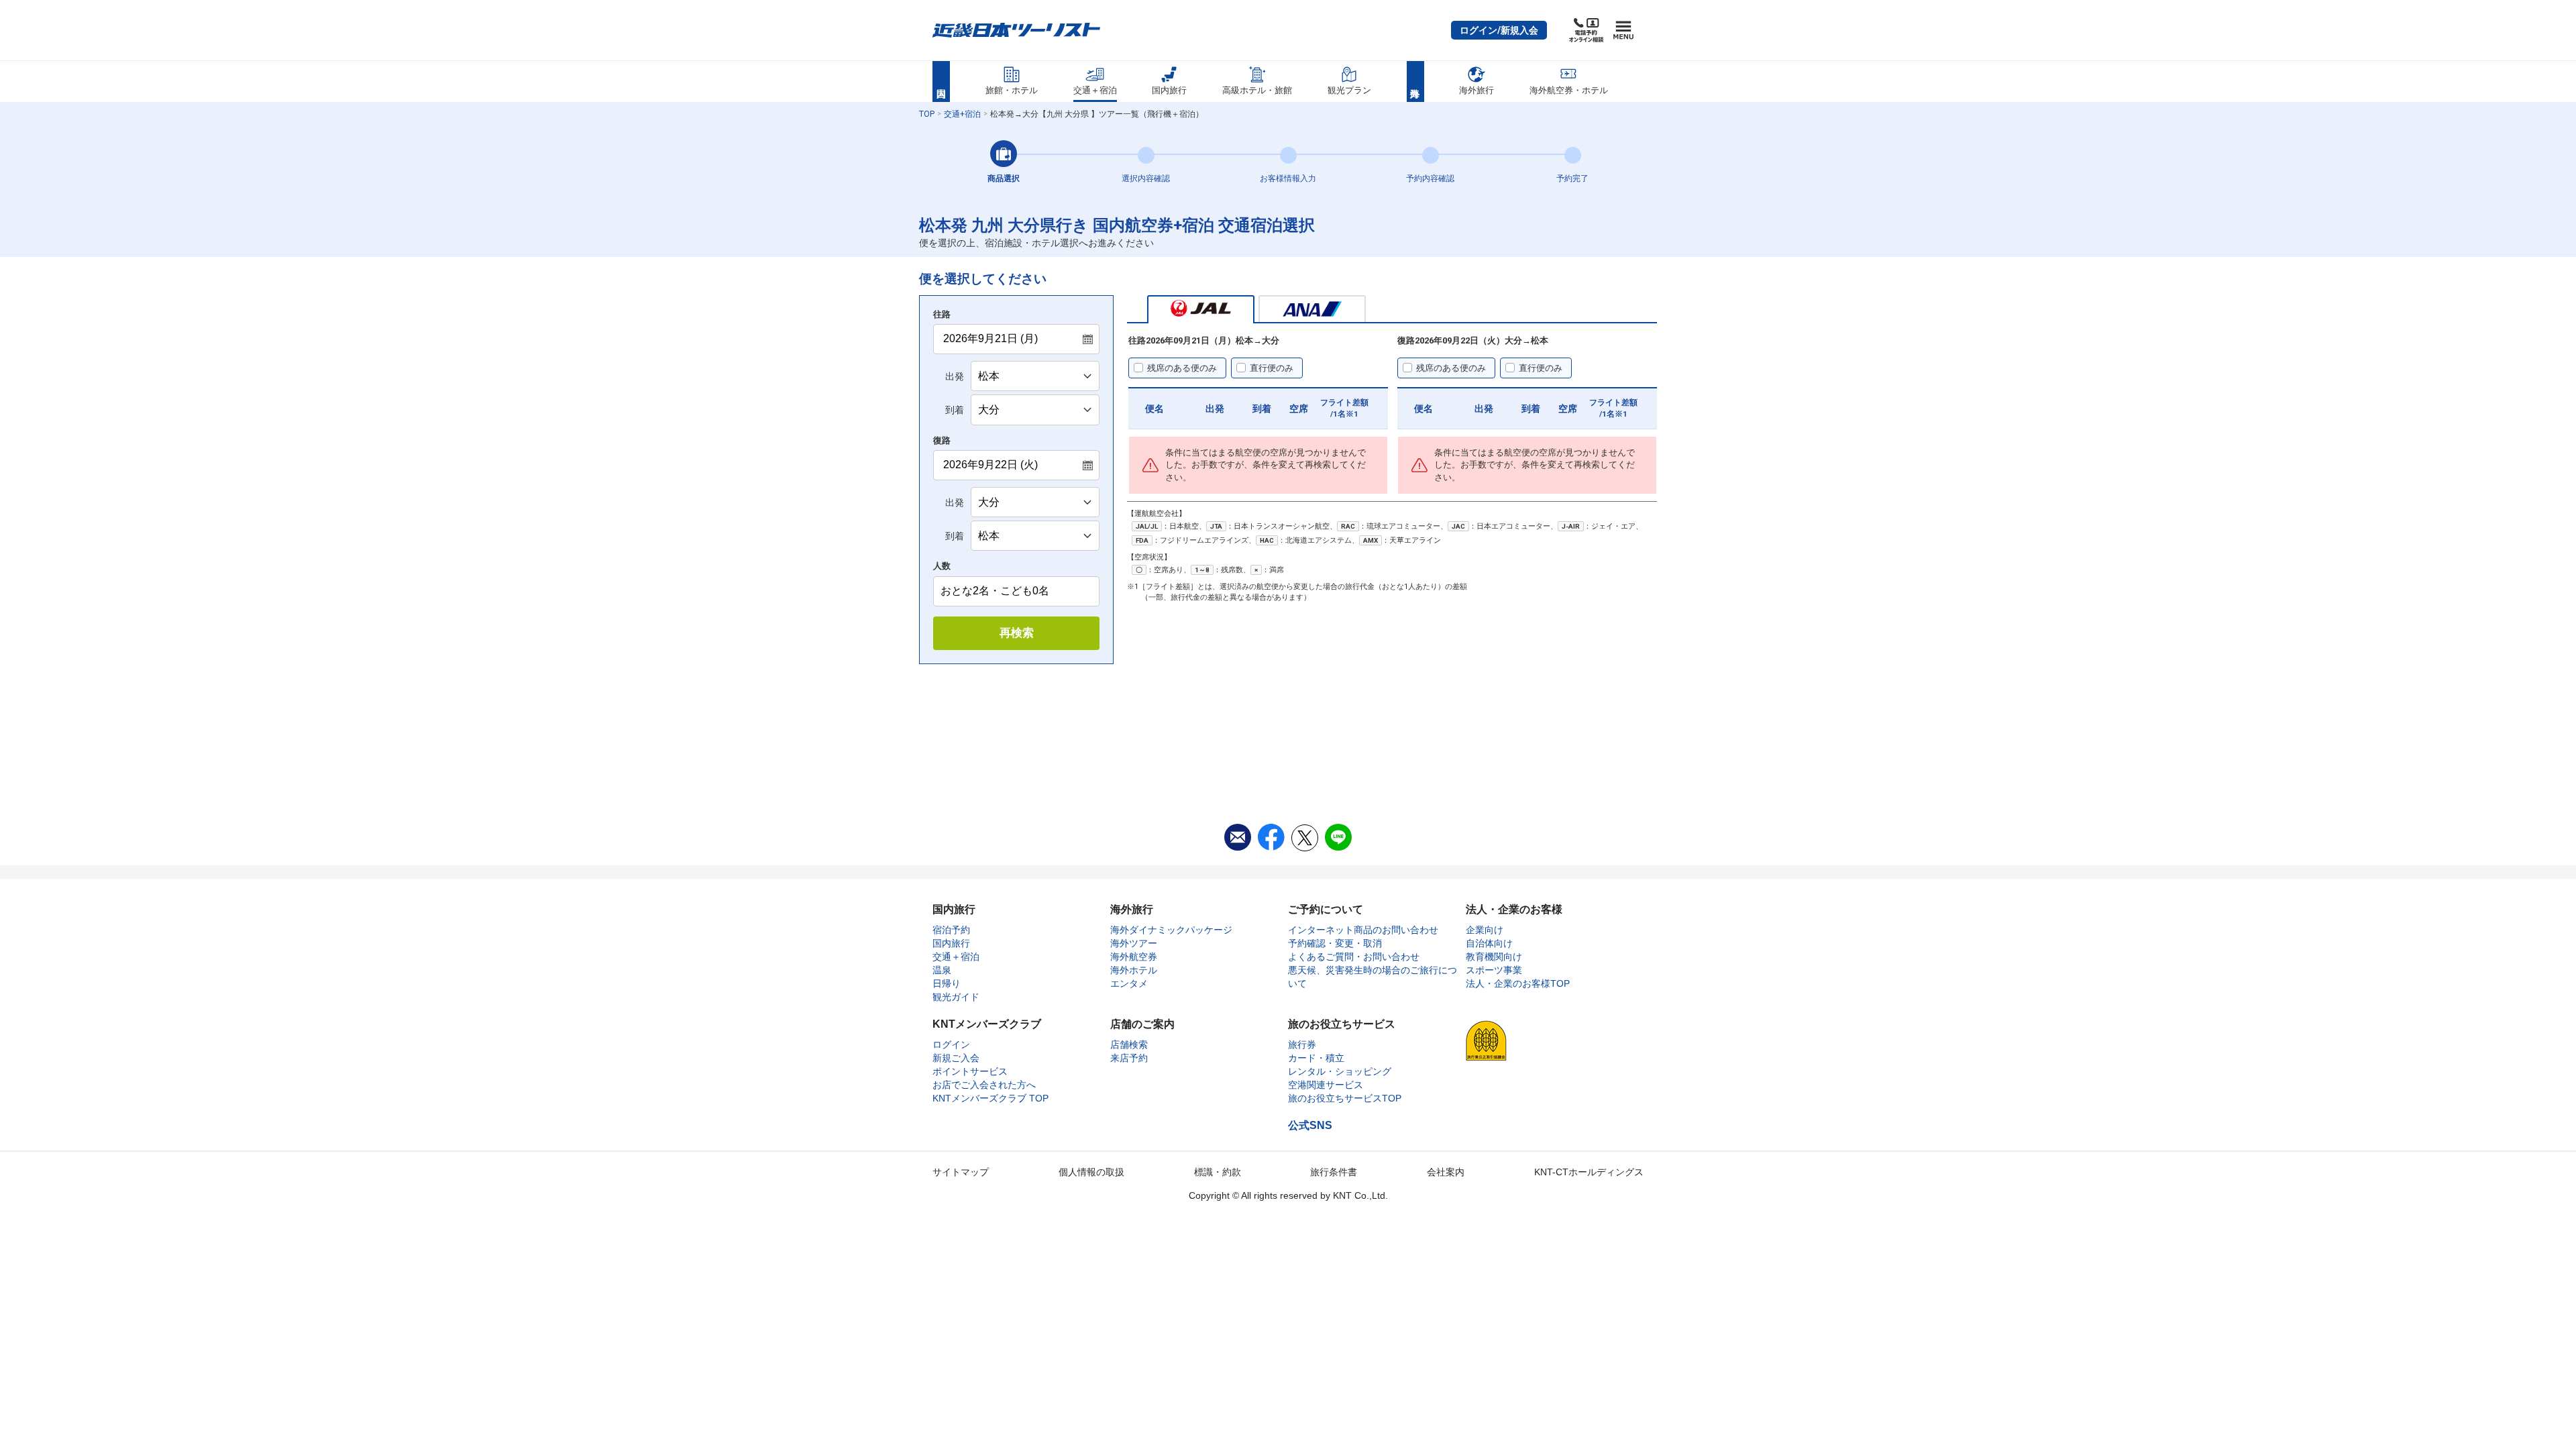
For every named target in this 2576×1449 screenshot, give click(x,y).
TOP (927, 114)
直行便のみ (1272, 368)
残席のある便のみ (1182, 368)
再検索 (1017, 633)
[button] (1499, 30)
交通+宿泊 (962, 114)
